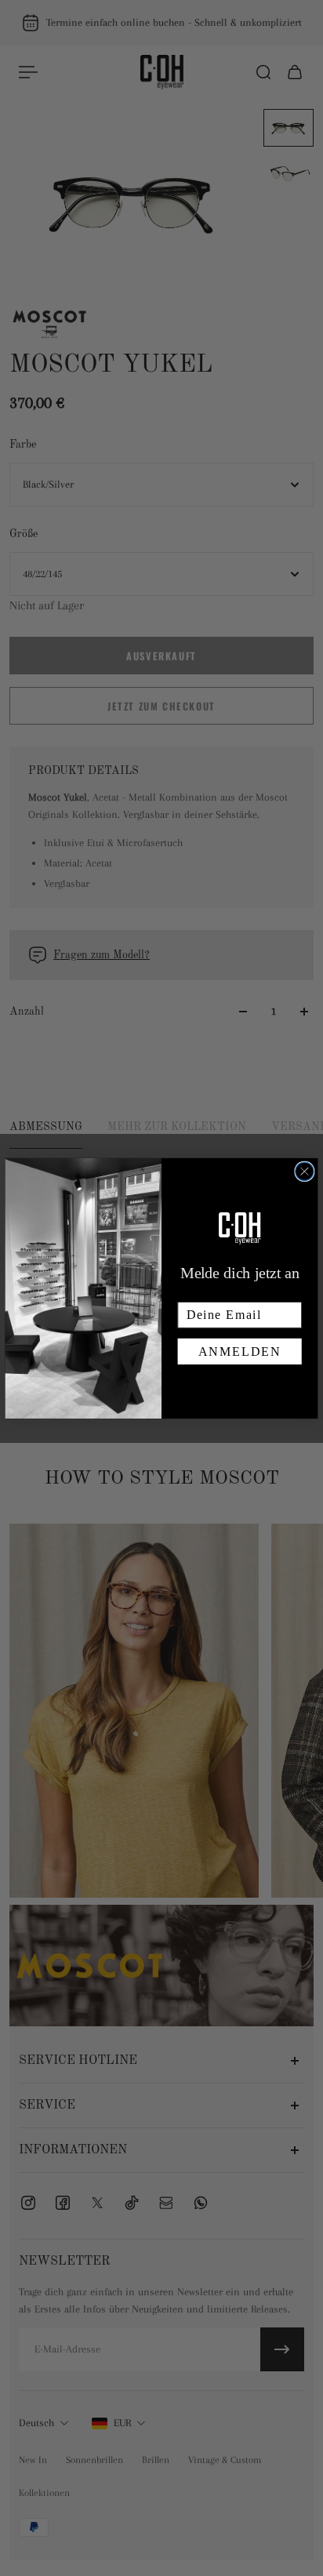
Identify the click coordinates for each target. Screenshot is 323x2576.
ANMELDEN (240, 1352)
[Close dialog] (305, 1171)
